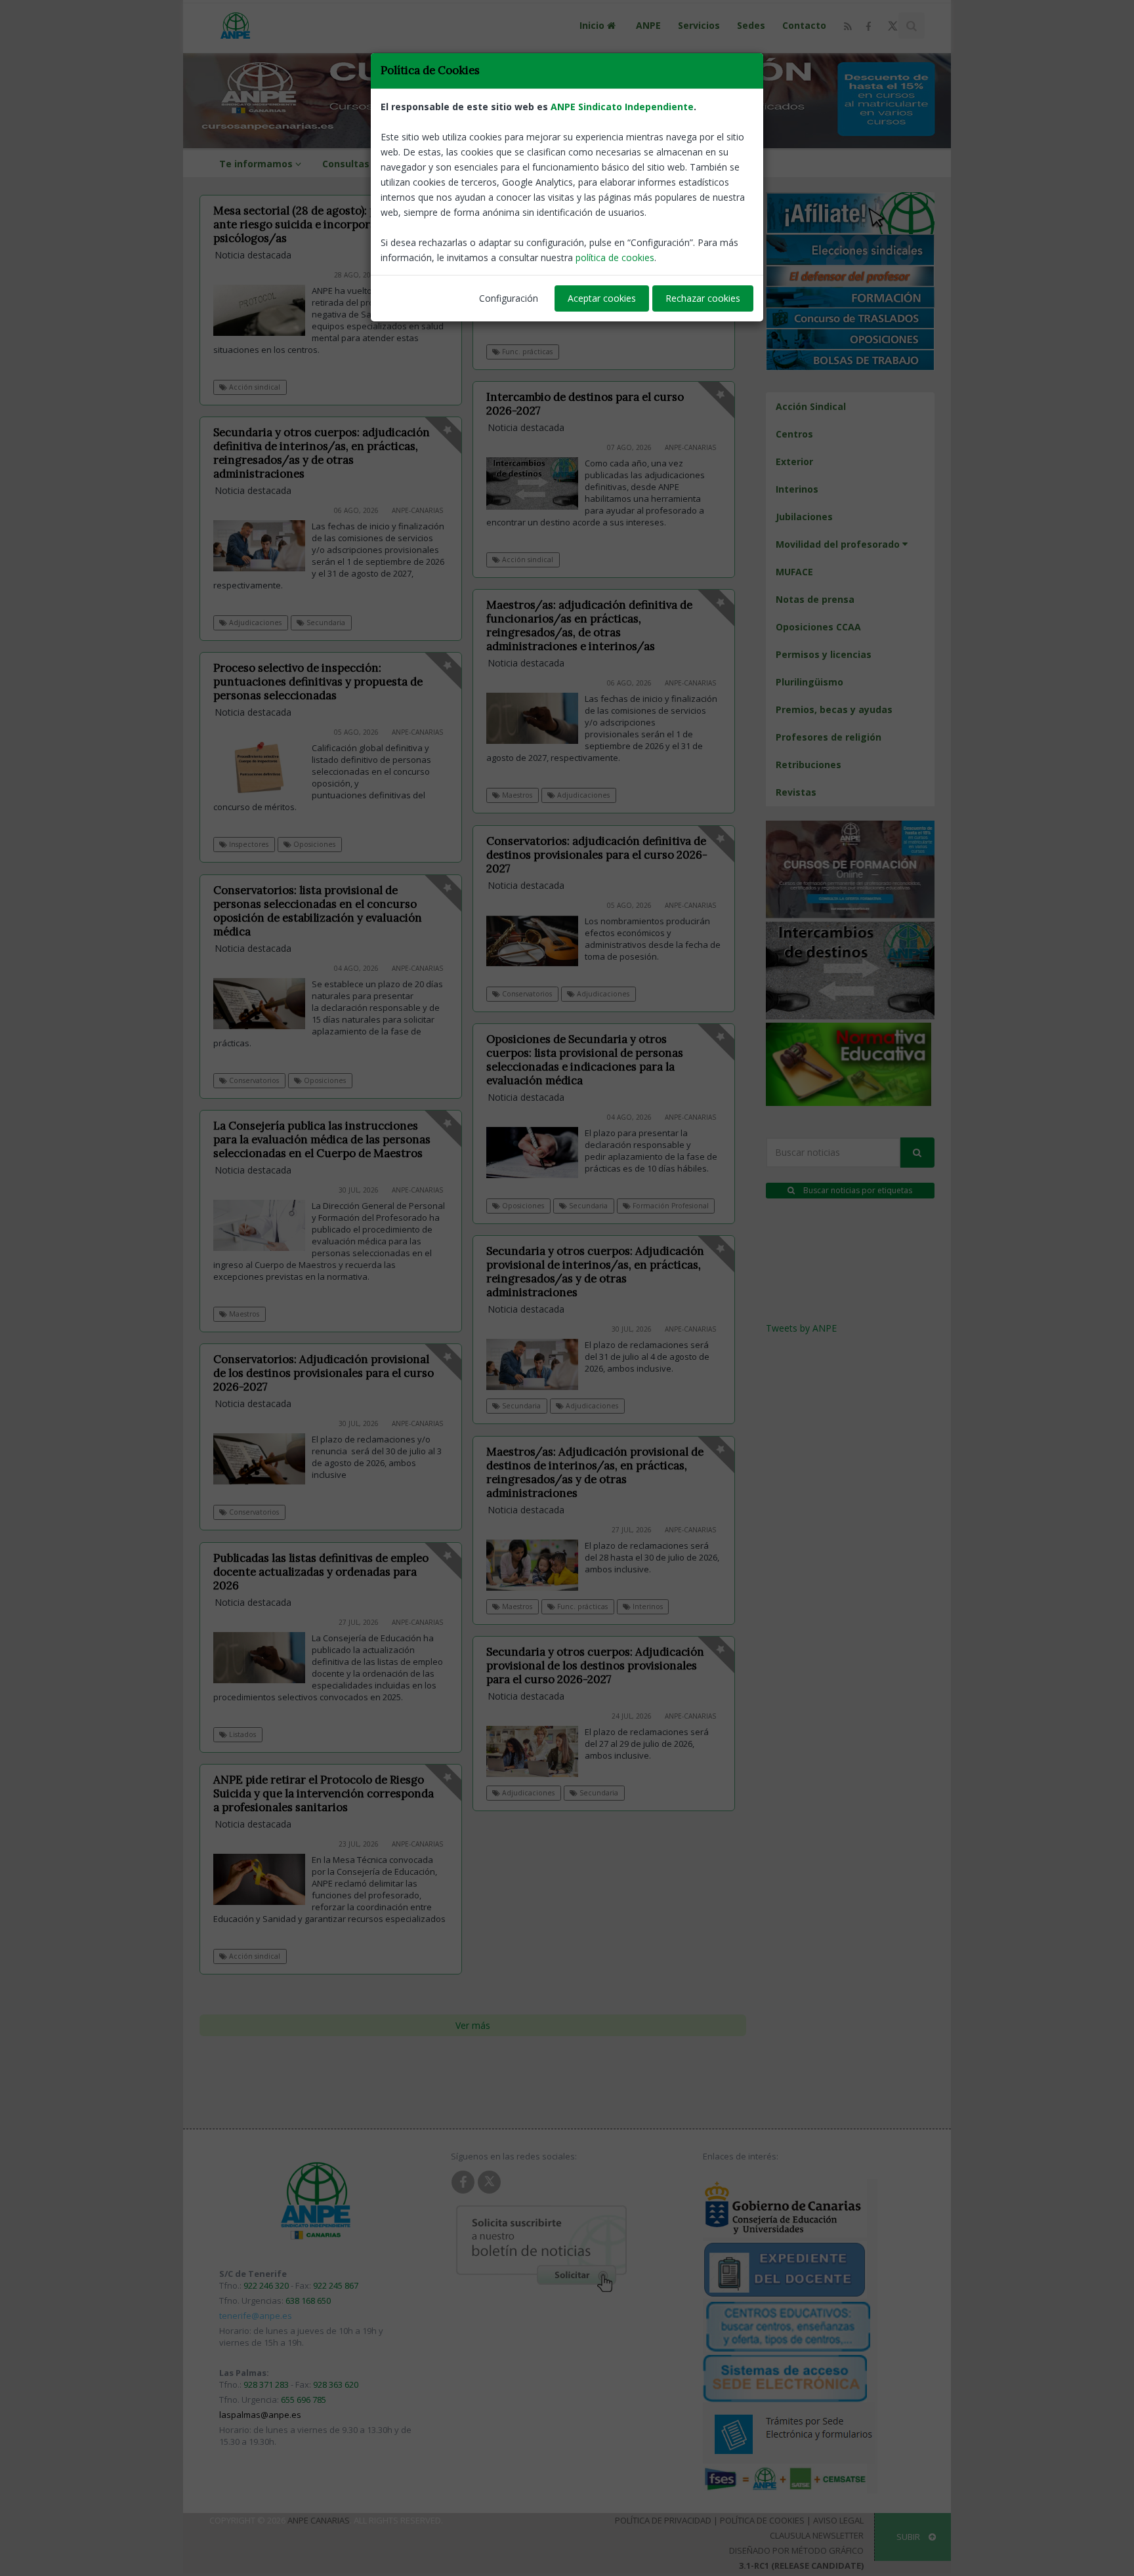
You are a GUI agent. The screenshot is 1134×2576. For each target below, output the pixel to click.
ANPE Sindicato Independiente (622, 107)
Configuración (509, 298)
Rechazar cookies (703, 298)
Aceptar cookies (602, 298)
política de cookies (615, 257)
